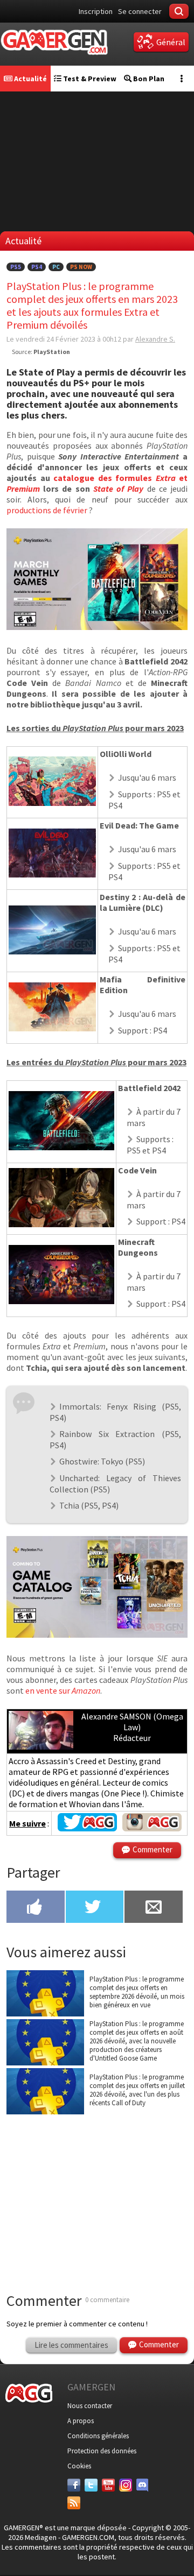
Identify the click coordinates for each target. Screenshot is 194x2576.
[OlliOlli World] (52, 803)
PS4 (37, 267)
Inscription (96, 11)
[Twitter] (91, 2485)
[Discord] (143, 2485)
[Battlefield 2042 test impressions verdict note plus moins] (61, 1147)
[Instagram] (126, 2485)
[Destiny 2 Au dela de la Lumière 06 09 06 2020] (52, 951)
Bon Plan (148, 79)
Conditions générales (98, 2436)
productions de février (47, 510)
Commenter (153, 1849)
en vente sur (63, 1690)
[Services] (74, 2503)
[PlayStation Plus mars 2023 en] (97, 627)
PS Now (81, 267)
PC (56, 267)
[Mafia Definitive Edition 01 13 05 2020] (52, 1028)
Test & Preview (89, 79)
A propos (81, 2421)
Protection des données (102, 2451)
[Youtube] (108, 2485)
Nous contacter (90, 2406)
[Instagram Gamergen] (152, 1828)
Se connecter (140, 11)
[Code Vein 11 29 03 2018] (61, 1224)
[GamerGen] (54, 42)
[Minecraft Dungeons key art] (61, 1301)
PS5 (16, 267)
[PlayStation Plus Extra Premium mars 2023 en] (97, 1634)
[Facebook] (74, 2485)
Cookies (79, 2466)
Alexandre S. (155, 339)
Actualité (30, 79)
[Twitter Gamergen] (87, 1828)
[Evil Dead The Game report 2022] (52, 874)
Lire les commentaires (71, 2345)
